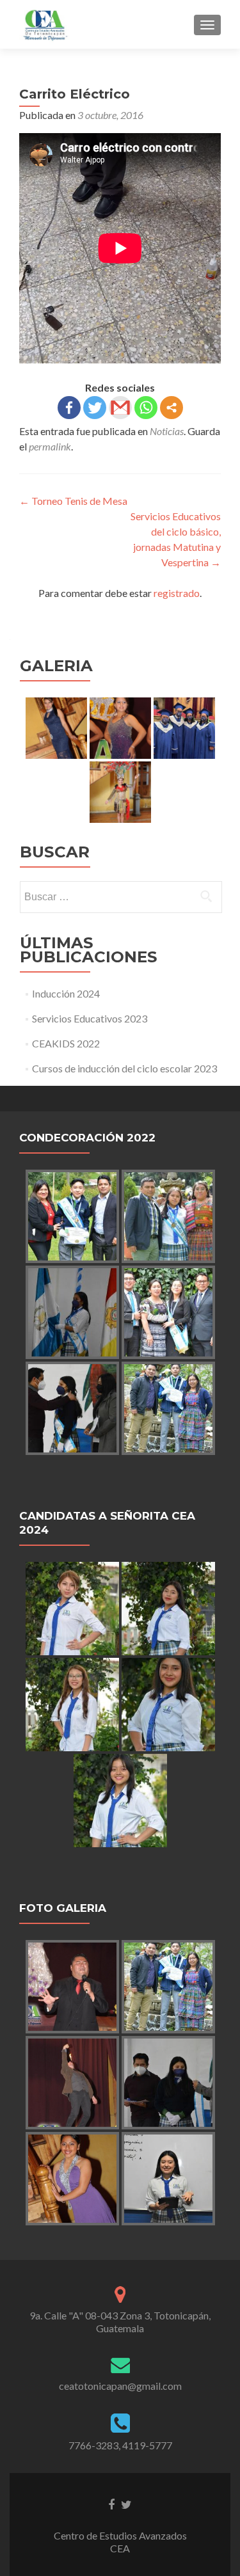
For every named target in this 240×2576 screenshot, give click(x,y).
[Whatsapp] (146, 408)
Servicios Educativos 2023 (90, 1018)
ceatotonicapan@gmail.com (120, 2386)
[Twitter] (95, 408)
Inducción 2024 (66, 993)
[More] (172, 408)
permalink (50, 446)
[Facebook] (69, 408)
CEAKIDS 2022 (66, 1043)
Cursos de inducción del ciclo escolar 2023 (124, 1068)
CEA (120, 2548)
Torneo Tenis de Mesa (73, 501)
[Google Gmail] (120, 408)
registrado (177, 593)
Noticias (167, 431)
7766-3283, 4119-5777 (120, 2445)
